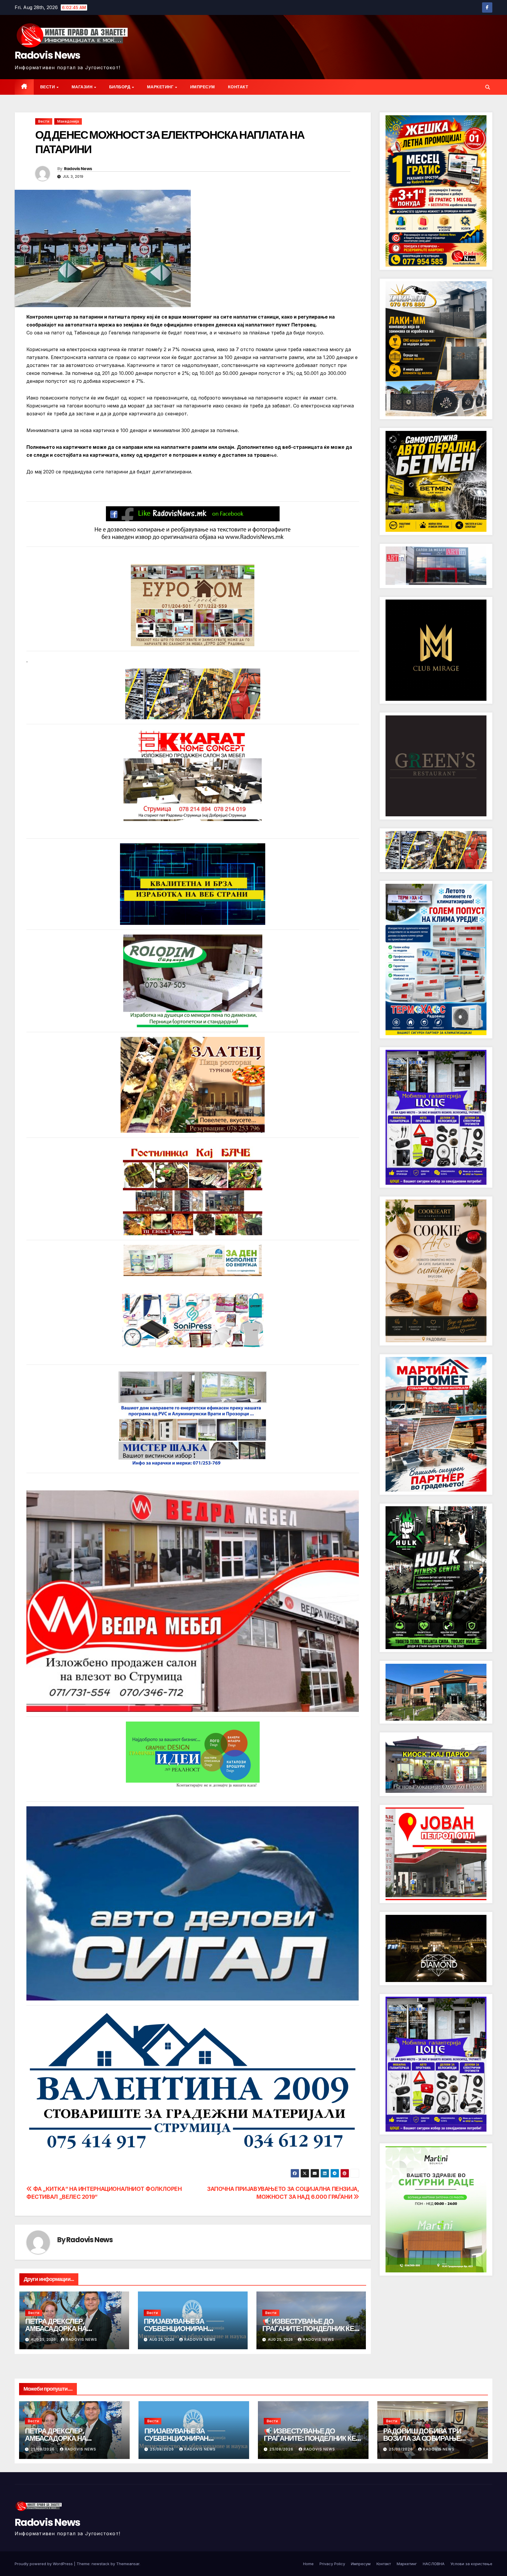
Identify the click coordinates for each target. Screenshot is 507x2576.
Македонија (68, 121)
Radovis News (48, 55)
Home (308, 2564)
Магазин (83, 87)
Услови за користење (471, 2564)
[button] (488, 87)
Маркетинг (161, 87)
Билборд (120, 87)
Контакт (238, 87)
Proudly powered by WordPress (44, 2564)
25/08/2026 (43, 2449)
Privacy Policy (332, 2564)
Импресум (203, 87)
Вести (48, 87)
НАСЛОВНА (434, 2564)
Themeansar (128, 2564)
